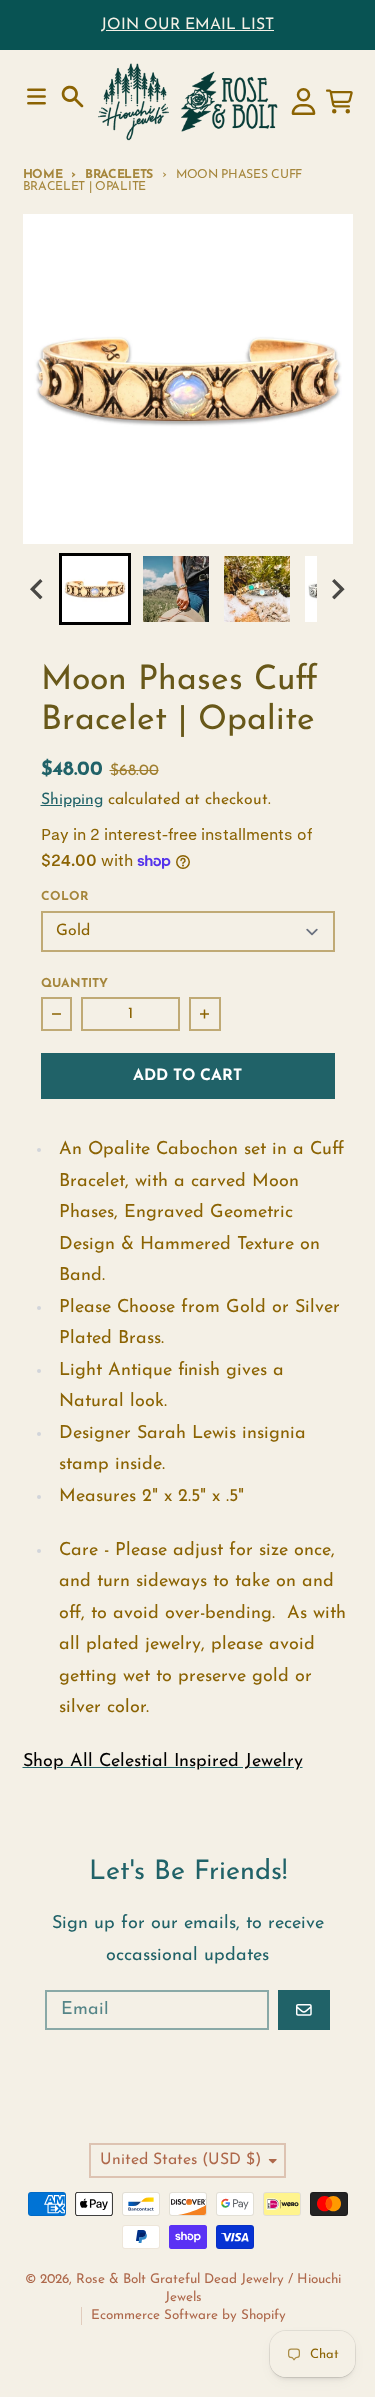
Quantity (74, 984)
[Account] (303, 101)
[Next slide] (337, 588)
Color (64, 897)
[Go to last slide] (39, 588)
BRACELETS (119, 175)
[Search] (72, 96)
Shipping (72, 800)
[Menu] (36, 96)
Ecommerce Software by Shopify (188, 2315)
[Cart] (339, 101)
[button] (95, 589)
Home (43, 175)
